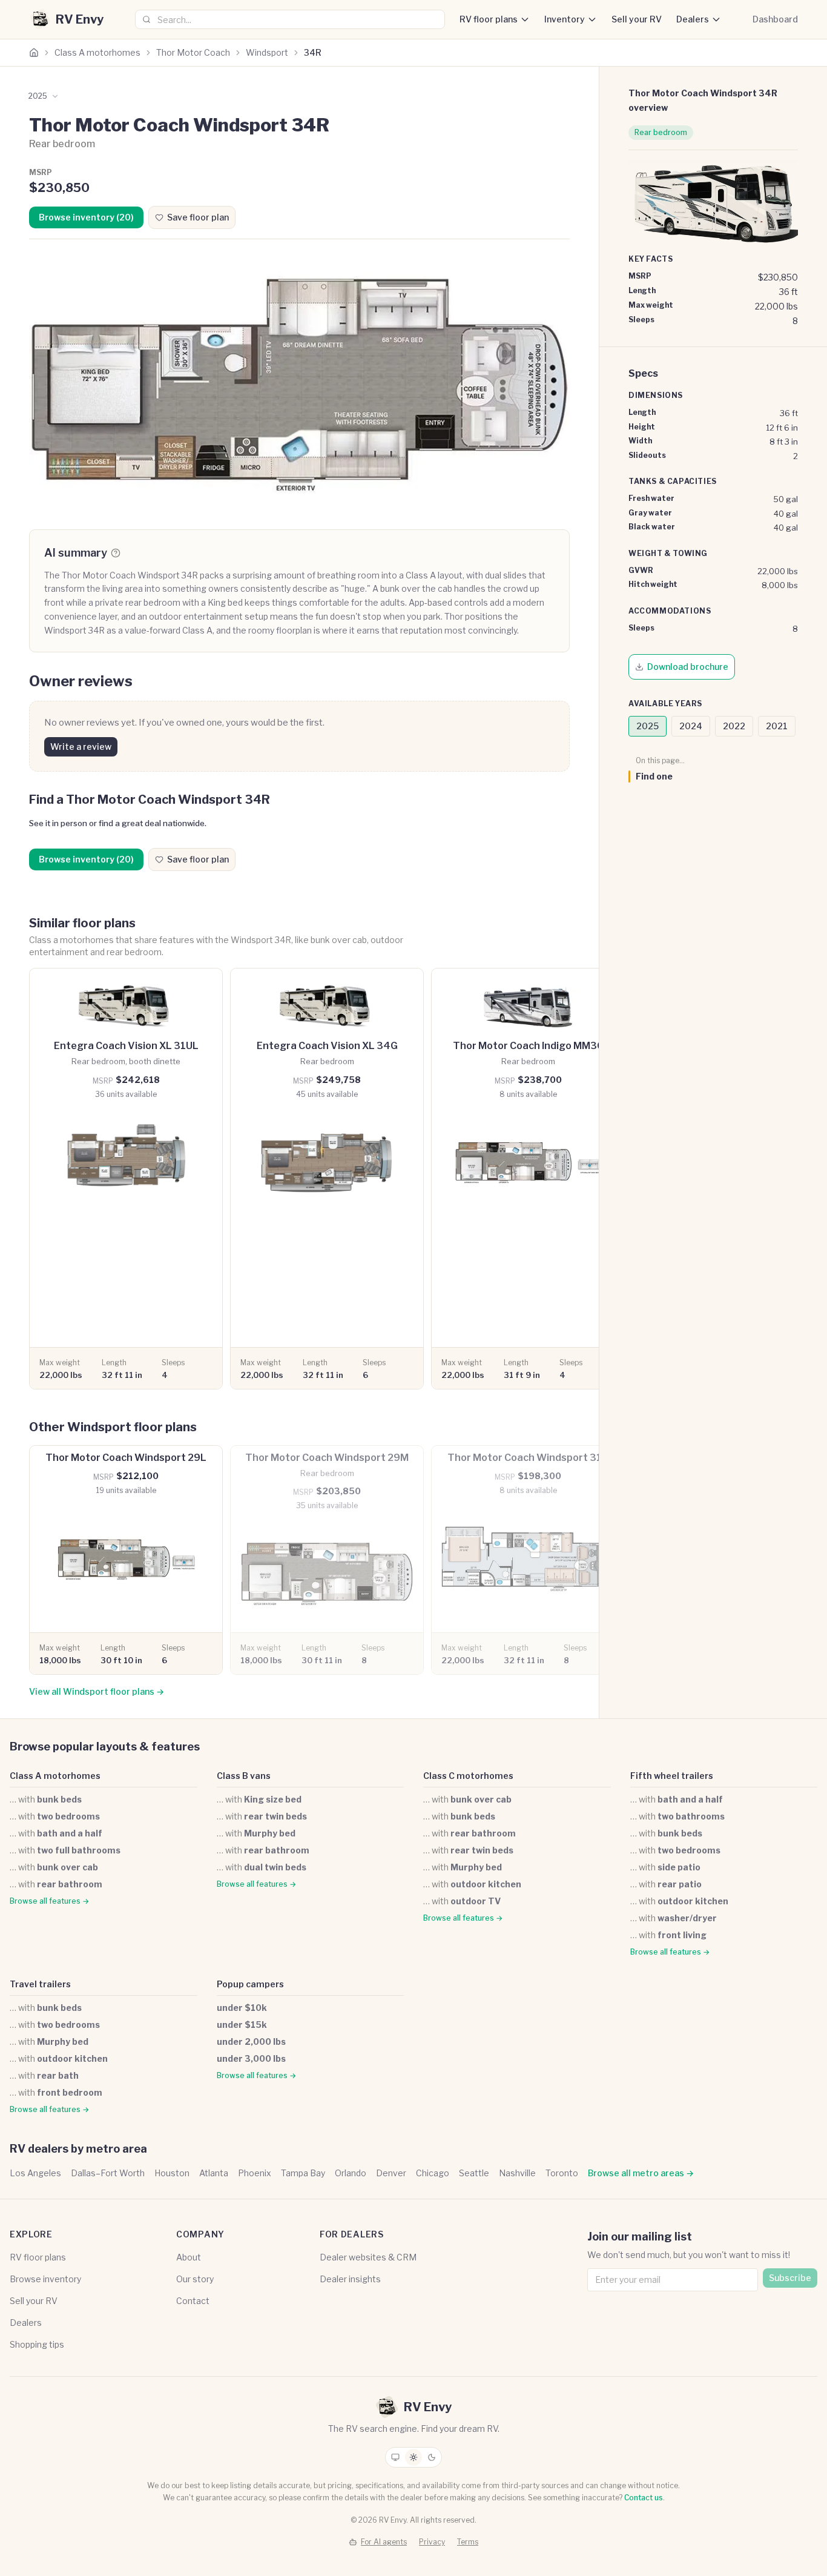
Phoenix (255, 2173)
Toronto (562, 2173)
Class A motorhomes (97, 52)
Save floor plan (198, 217)
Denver (391, 2173)
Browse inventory (45, 2279)
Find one (654, 776)
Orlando (351, 2173)
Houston (172, 2173)
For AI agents (384, 2542)
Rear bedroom (661, 132)
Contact (193, 2301)
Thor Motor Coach (193, 52)
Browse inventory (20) (86, 217)
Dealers (693, 19)
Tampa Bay (303, 2173)
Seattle (474, 2173)
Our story (195, 2279)
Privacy (432, 2542)
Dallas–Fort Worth (108, 2173)
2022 (734, 726)
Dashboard (775, 19)
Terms (468, 2542)
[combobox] (290, 19)
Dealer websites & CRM (368, 2257)
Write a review (81, 747)
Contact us (644, 2498)
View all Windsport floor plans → (97, 1691)
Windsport (267, 52)
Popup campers (250, 1984)
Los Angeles (35, 2173)
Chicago (433, 2173)
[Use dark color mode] (432, 2457)
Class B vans (244, 1776)
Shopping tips (37, 2344)
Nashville (517, 2173)
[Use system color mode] (395, 2457)
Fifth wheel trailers (672, 1776)
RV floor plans (489, 19)
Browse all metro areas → (641, 2173)
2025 (647, 726)
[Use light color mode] (413, 2457)
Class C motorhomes (468, 1776)
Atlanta (214, 2173)
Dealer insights (350, 2279)
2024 (691, 726)
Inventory (565, 19)
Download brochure (688, 667)
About (189, 2257)
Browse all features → (49, 1901)
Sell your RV (637, 19)
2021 (777, 726)
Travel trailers (40, 1984)
